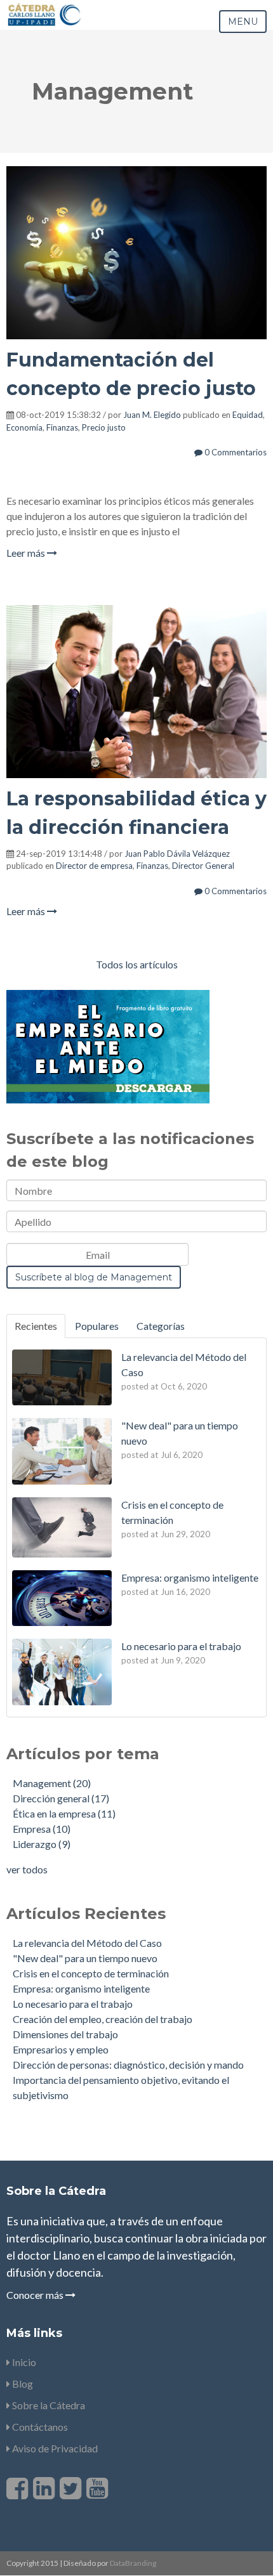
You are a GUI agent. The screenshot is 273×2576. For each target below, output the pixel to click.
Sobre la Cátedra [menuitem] (48, 2405)
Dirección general (61, 1798)
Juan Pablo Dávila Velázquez (177, 854)
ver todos (27, 1869)
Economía (24, 427)
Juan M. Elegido (152, 415)
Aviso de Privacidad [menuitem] (54, 2448)
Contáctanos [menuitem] (39, 2427)
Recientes (36, 1326)
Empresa (42, 1829)
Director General (203, 866)
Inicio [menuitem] (23, 2362)
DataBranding (133, 2563)
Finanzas (62, 427)
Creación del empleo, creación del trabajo (103, 2019)
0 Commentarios (235, 452)
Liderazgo (42, 1844)
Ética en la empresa (64, 1813)
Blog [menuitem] (22, 2384)
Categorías (161, 1326)
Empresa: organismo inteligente (81, 1988)
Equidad (248, 415)
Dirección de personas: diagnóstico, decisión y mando (128, 2065)
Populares (97, 1326)
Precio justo (104, 427)
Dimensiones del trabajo (65, 2034)
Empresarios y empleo (61, 2049)
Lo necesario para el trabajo (73, 2004)
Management (52, 1783)
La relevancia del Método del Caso (87, 1943)
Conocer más (36, 2295)
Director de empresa (94, 866)
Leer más (27, 553)
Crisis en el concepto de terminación (91, 1973)
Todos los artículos (137, 964)
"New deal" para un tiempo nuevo (85, 1958)
